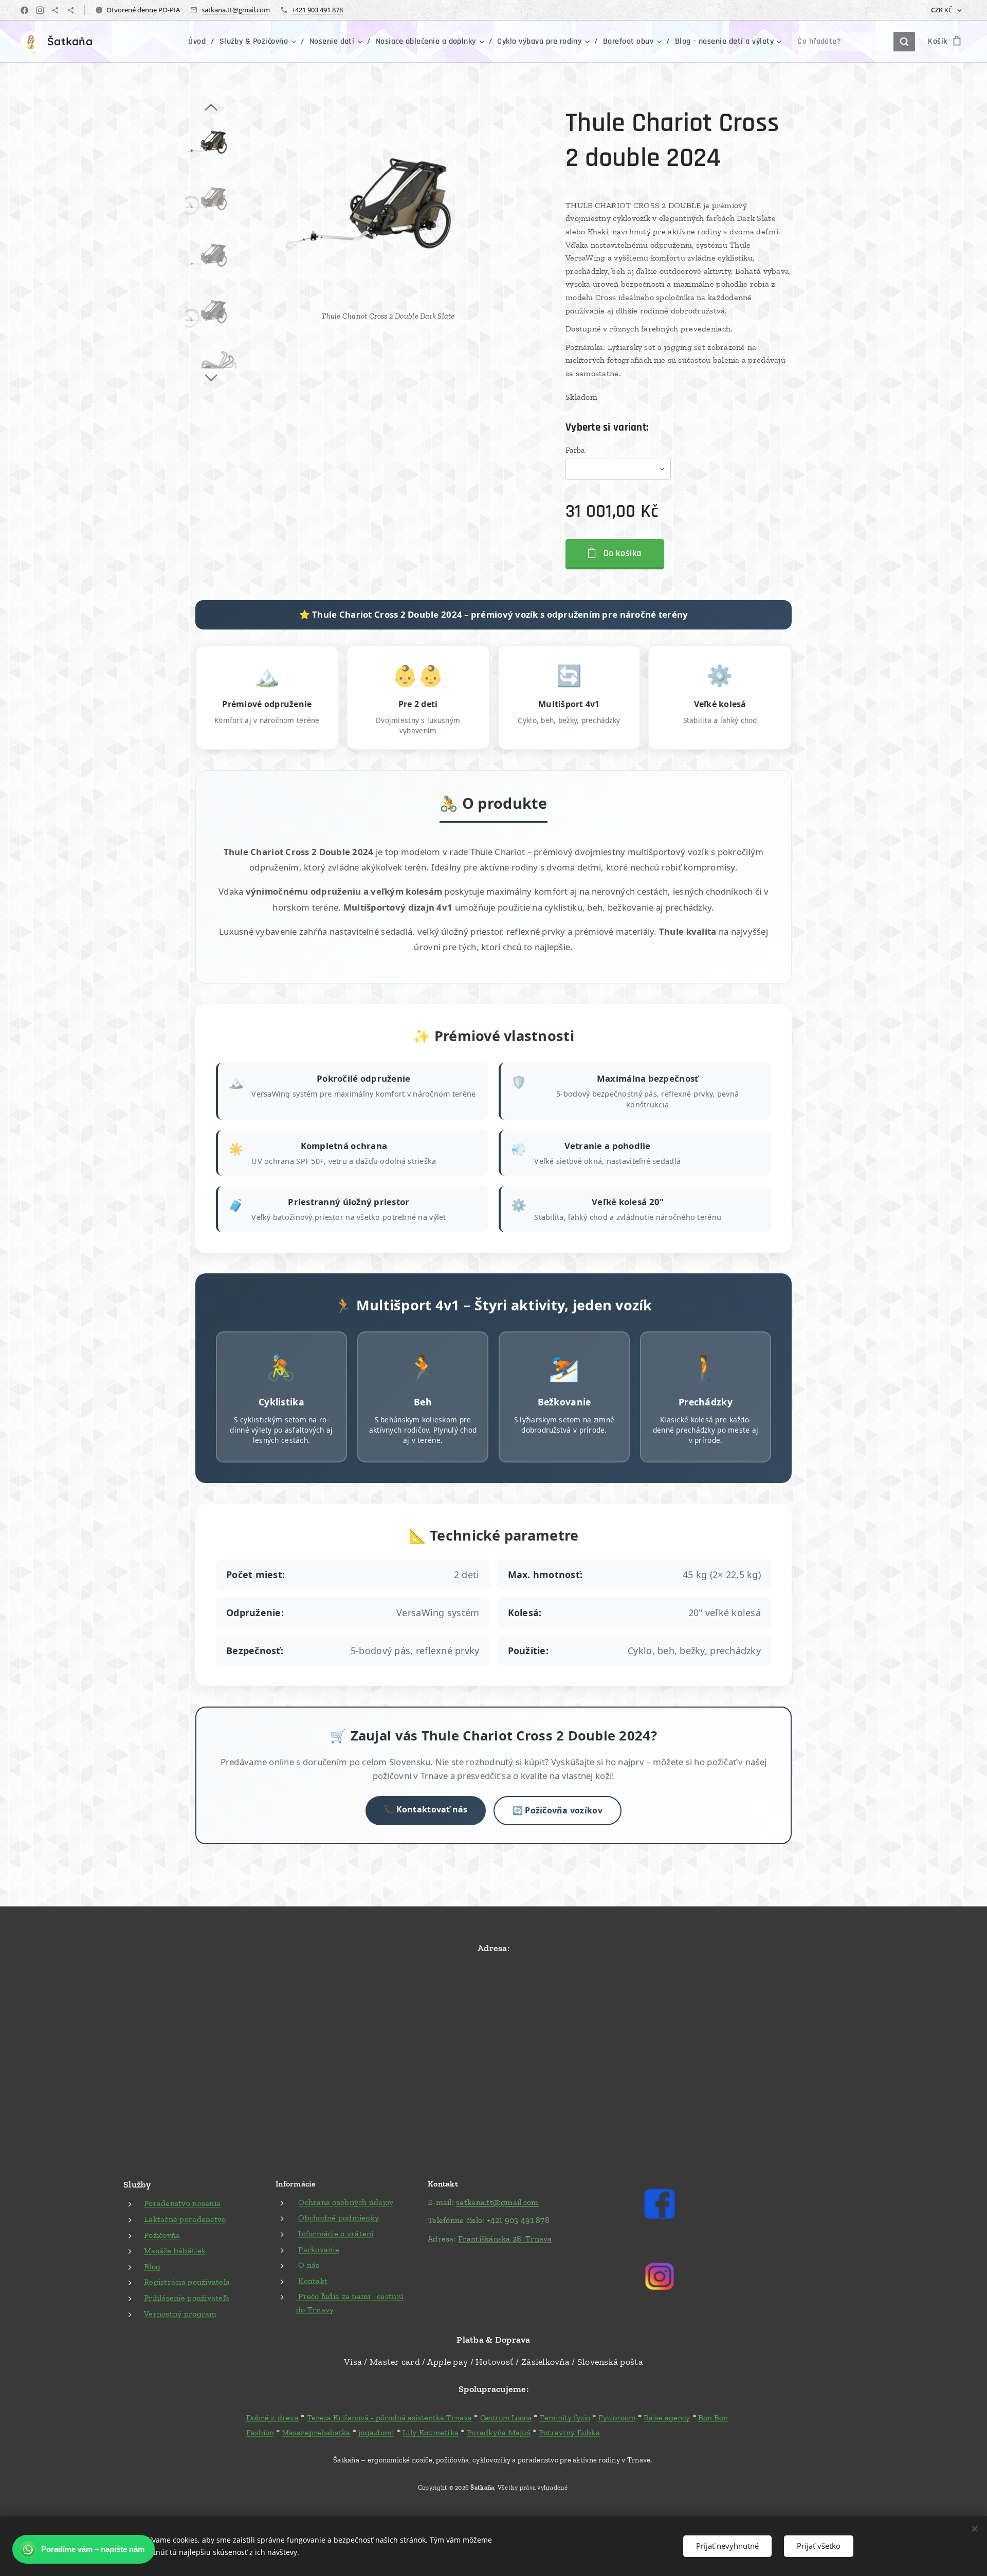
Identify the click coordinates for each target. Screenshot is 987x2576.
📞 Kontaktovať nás (426, 1809)
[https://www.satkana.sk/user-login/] (55, 10)
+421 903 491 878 (317, 10)
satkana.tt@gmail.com (236, 10)
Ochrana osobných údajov (346, 2202)
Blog (152, 2266)
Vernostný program (180, 2314)
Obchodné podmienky (339, 2218)
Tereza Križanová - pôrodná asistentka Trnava (389, 2417)
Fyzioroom (617, 2417)
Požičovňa (162, 2235)
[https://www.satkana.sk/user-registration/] (71, 10)
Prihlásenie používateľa (187, 2298)
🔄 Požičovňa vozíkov (558, 1810)
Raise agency (667, 2417)
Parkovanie (319, 2249)
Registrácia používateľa (187, 2282)
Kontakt (313, 2281)
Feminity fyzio (565, 2417)
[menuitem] (200, 42)
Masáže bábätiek (175, 2250)
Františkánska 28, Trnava (505, 2239)
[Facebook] (24, 10)
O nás (309, 2265)
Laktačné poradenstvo (185, 2219)
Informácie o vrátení (336, 2234)
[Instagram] (40, 10)
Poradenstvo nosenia (182, 2203)
